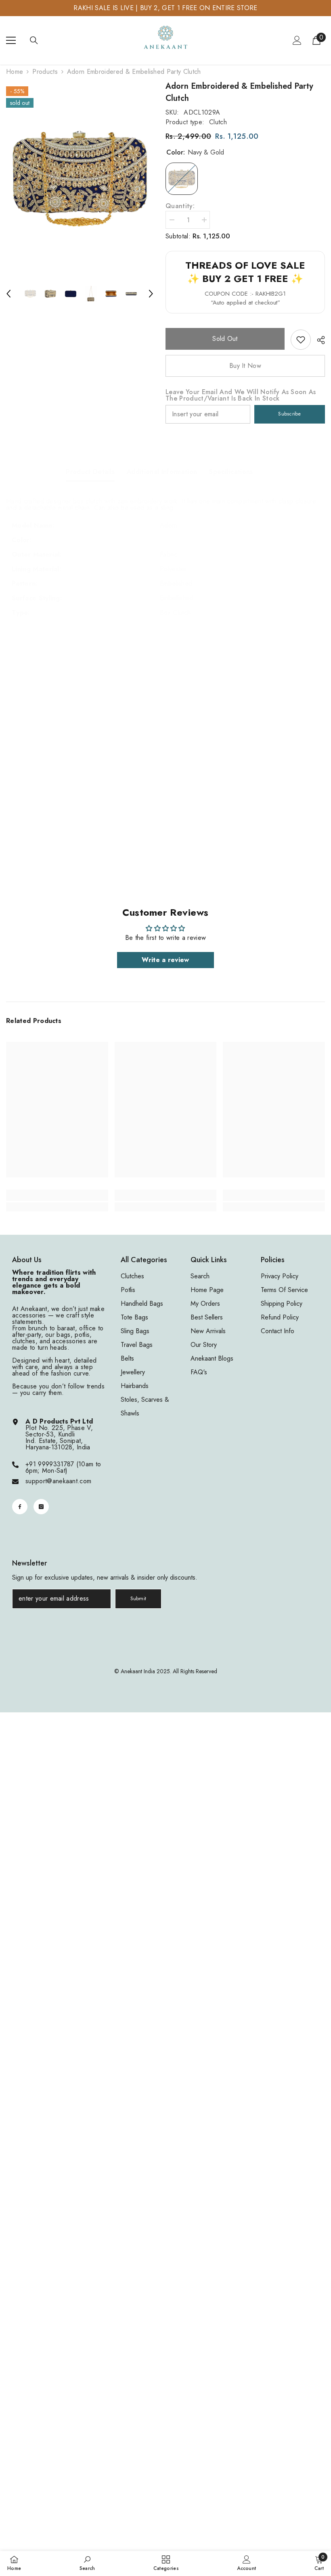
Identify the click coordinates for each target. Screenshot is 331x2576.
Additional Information (162, 472)
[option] (80, 178)
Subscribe (289, 414)
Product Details (90, 472)
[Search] (34, 40)
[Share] (318, 340)
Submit (138, 1598)
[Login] (297, 40)
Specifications (231, 472)
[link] (301, 340)
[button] (8, 294)
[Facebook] (20, 1507)
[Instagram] (41, 1507)
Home (15, 72)
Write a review (165, 960)
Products (45, 72)
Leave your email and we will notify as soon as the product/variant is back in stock (241, 395)
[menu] (11, 40)
